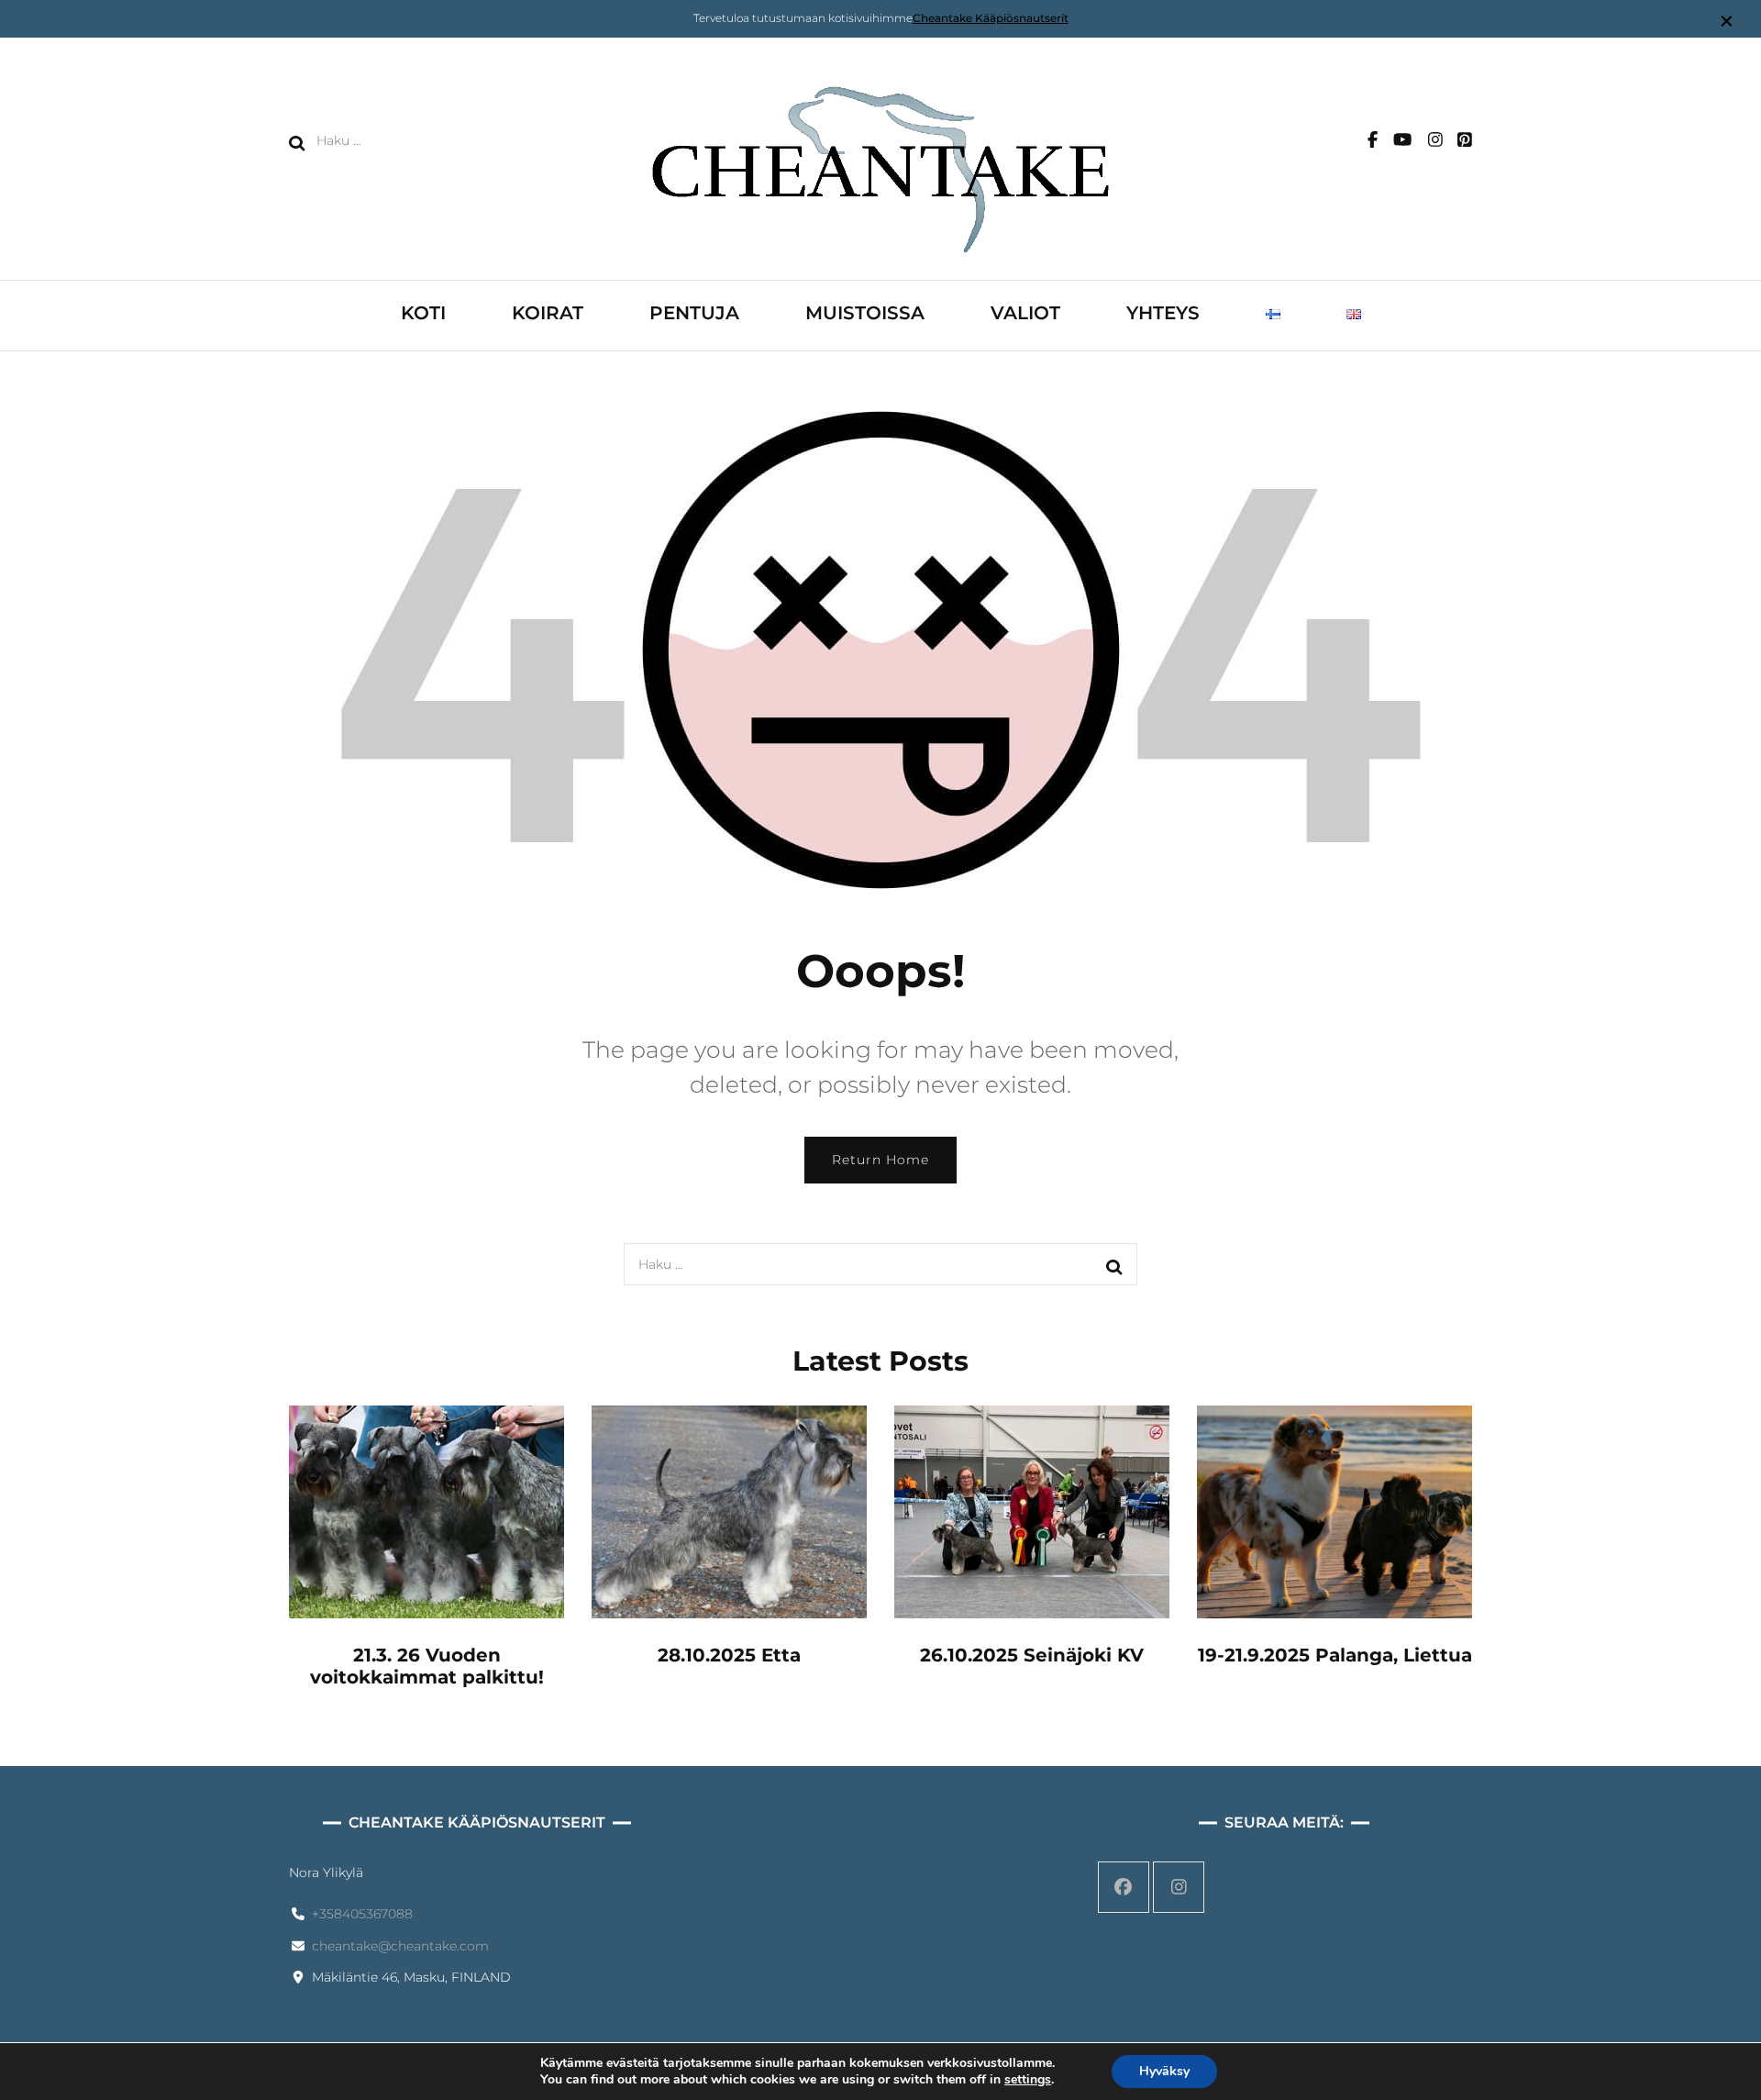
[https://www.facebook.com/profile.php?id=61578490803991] (1124, 1887)
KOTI (423, 313)
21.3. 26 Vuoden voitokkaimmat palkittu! (427, 1666)
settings (1028, 2080)
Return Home (880, 1160)
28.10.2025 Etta (729, 1655)
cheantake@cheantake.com (400, 1946)
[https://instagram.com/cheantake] (1179, 1887)
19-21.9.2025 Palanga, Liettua (1335, 1655)
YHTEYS (1163, 313)
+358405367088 (362, 1914)
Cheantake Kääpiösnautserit (991, 18)
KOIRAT (548, 313)
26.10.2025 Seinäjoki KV (1032, 1655)
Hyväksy (1164, 2071)
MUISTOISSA (865, 313)
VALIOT (1025, 313)
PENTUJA (694, 313)
